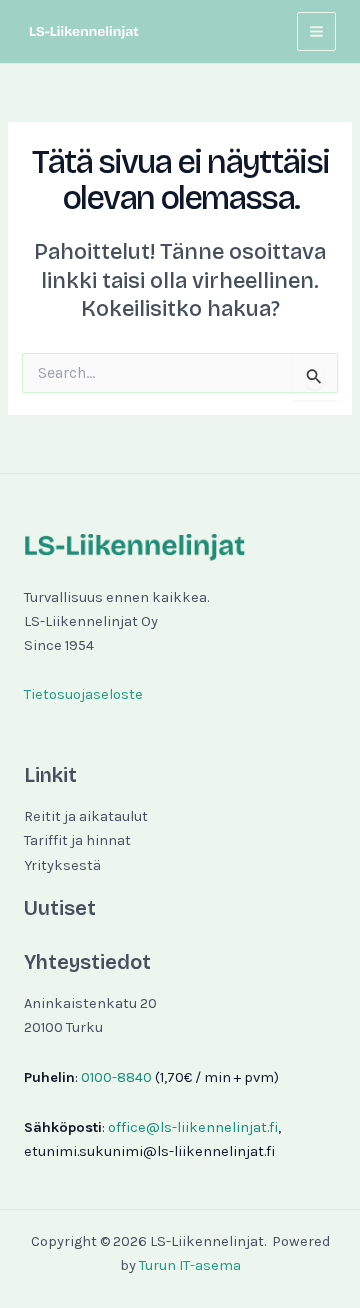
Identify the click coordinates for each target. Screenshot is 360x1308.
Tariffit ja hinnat (77, 840)
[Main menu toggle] (316, 31)
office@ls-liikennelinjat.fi (193, 1127)
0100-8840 (116, 1077)
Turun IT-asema (190, 1265)
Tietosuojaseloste (83, 694)
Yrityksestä (62, 865)
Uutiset (60, 908)
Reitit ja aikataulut (86, 816)
